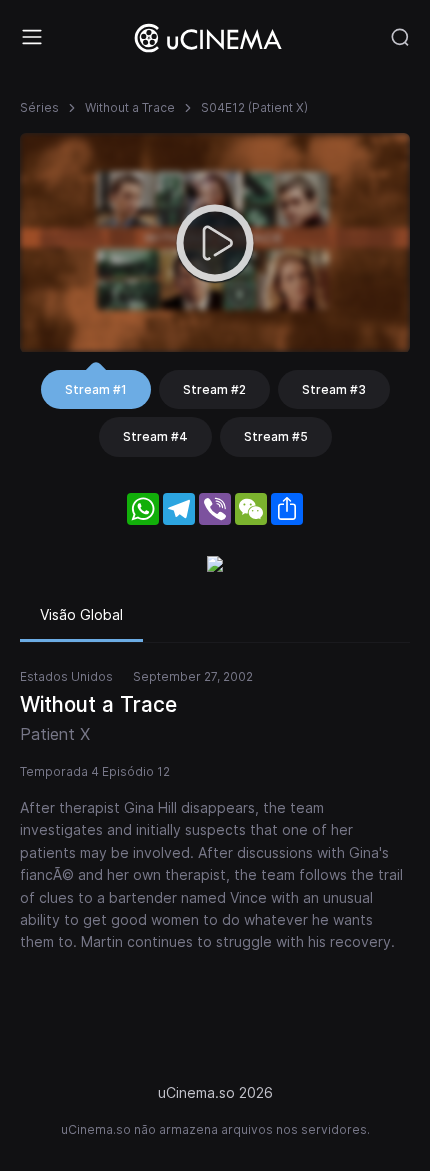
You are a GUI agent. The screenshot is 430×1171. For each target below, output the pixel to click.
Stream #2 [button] (214, 389)
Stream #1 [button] (96, 389)
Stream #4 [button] (155, 436)
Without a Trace (130, 107)
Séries (39, 107)
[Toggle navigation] (32, 37)
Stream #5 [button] (276, 436)
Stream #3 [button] (334, 389)
